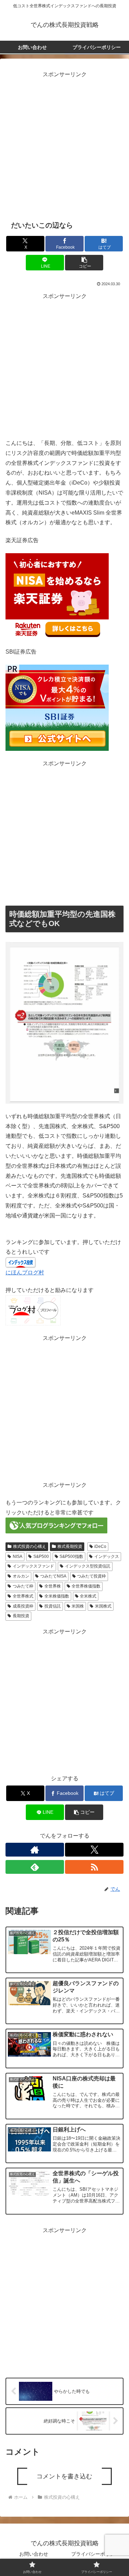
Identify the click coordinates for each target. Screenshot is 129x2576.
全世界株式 (23, 1596)
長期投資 (21, 1616)
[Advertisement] (64, 144)
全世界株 (53, 1586)
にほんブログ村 (25, 1272)
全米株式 (88, 1596)
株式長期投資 (70, 1546)
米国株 (78, 1606)
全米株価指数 (57, 1596)
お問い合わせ (34, 2554)
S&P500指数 (71, 1556)
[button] (84, 263)
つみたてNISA (53, 1576)
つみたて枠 (23, 1586)
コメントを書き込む (64, 2476)
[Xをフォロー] (94, 1850)
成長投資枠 (23, 1606)
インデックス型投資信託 (88, 1566)
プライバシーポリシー (95, 2554)
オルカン (21, 1576)
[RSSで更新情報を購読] (94, 1867)
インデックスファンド (33, 1566)
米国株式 (103, 1606)
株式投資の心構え (30, 1546)
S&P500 (41, 1556)
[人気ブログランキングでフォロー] (56, 1525)
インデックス (107, 1556)
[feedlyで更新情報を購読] (35, 1867)
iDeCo (100, 1546)
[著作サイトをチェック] (35, 1850)
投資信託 (53, 1606)
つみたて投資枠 (92, 1576)
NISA (18, 1556)
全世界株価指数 (86, 1586)
